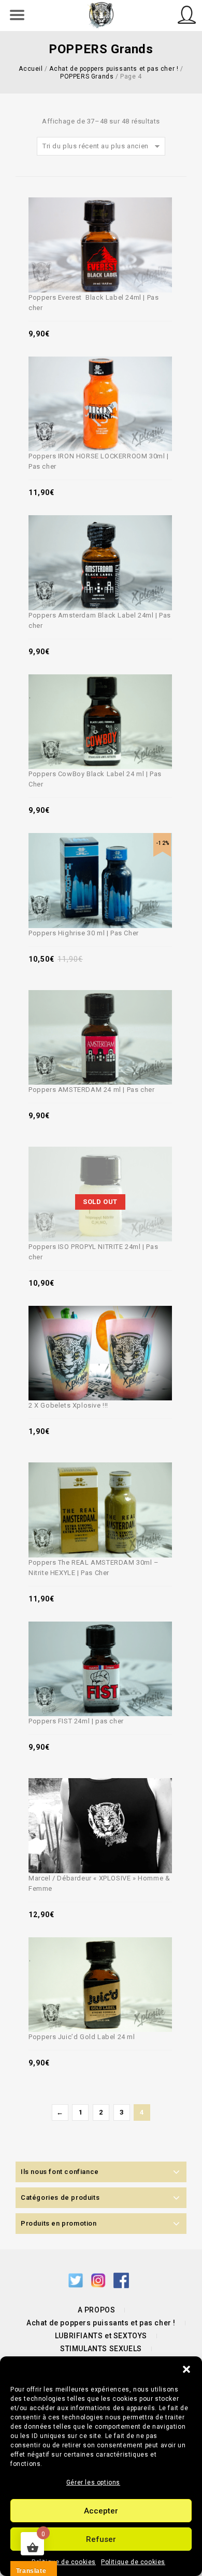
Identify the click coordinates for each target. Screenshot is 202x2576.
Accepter (101, 2511)
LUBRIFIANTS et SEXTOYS (101, 2336)
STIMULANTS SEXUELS (101, 2349)
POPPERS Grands (87, 76)
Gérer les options (93, 2482)
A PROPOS (97, 2310)
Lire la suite (91, 1173)
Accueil (31, 69)
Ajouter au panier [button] (91, 223)
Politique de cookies (64, 2562)
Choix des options (91, 1804)
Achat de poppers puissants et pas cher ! (114, 69)
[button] (186, 2369)
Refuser (101, 2539)
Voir (114, 223)
